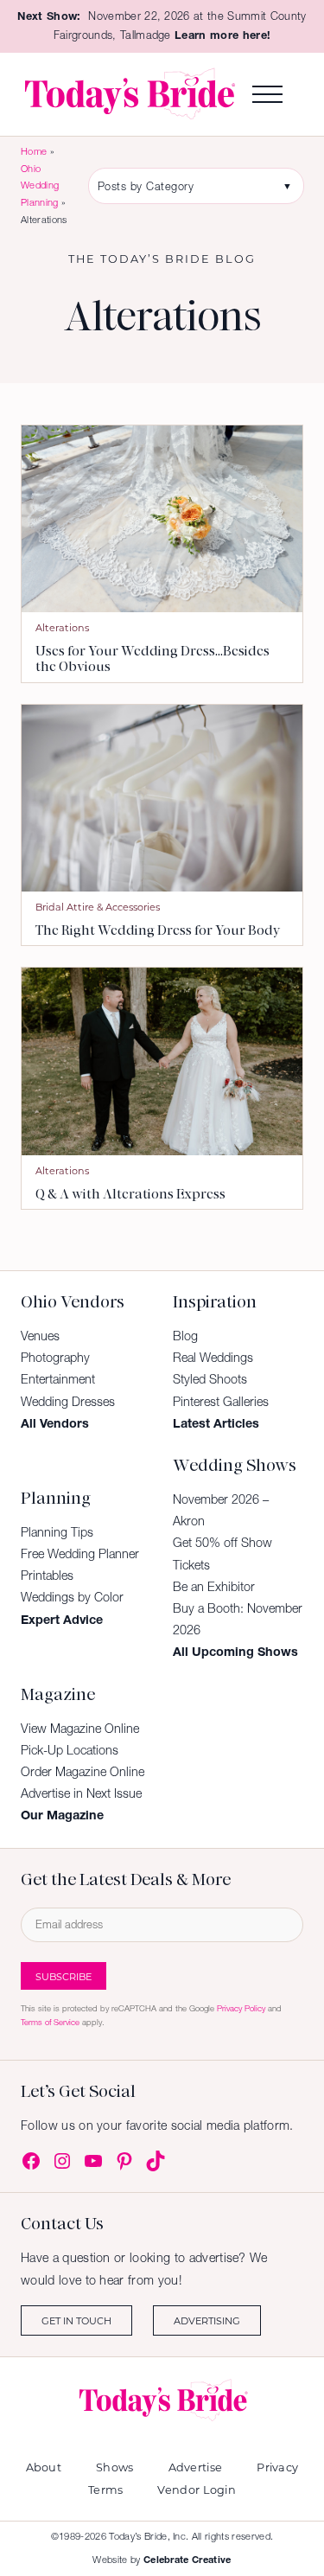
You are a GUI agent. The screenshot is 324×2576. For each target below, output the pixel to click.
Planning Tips (57, 1532)
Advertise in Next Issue (81, 1793)
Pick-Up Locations (70, 1750)
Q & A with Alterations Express (130, 1194)
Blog (185, 1336)
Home (34, 151)
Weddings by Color (72, 1597)
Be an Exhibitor (214, 1587)
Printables (47, 1576)
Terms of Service (50, 2022)
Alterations (62, 627)
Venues (40, 1336)
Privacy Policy (241, 2008)
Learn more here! (222, 35)
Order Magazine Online (83, 1772)
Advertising (207, 2320)
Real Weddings (213, 1358)
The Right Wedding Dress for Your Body (158, 930)
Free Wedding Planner (80, 1554)
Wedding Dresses (68, 1402)
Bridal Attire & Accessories (98, 907)
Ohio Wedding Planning (40, 185)
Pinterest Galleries (221, 1402)
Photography (55, 1358)
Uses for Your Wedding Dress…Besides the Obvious (152, 659)
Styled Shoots (210, 1379)
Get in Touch (76, 2320)
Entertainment (58, 1379)
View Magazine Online (80, 1729)
